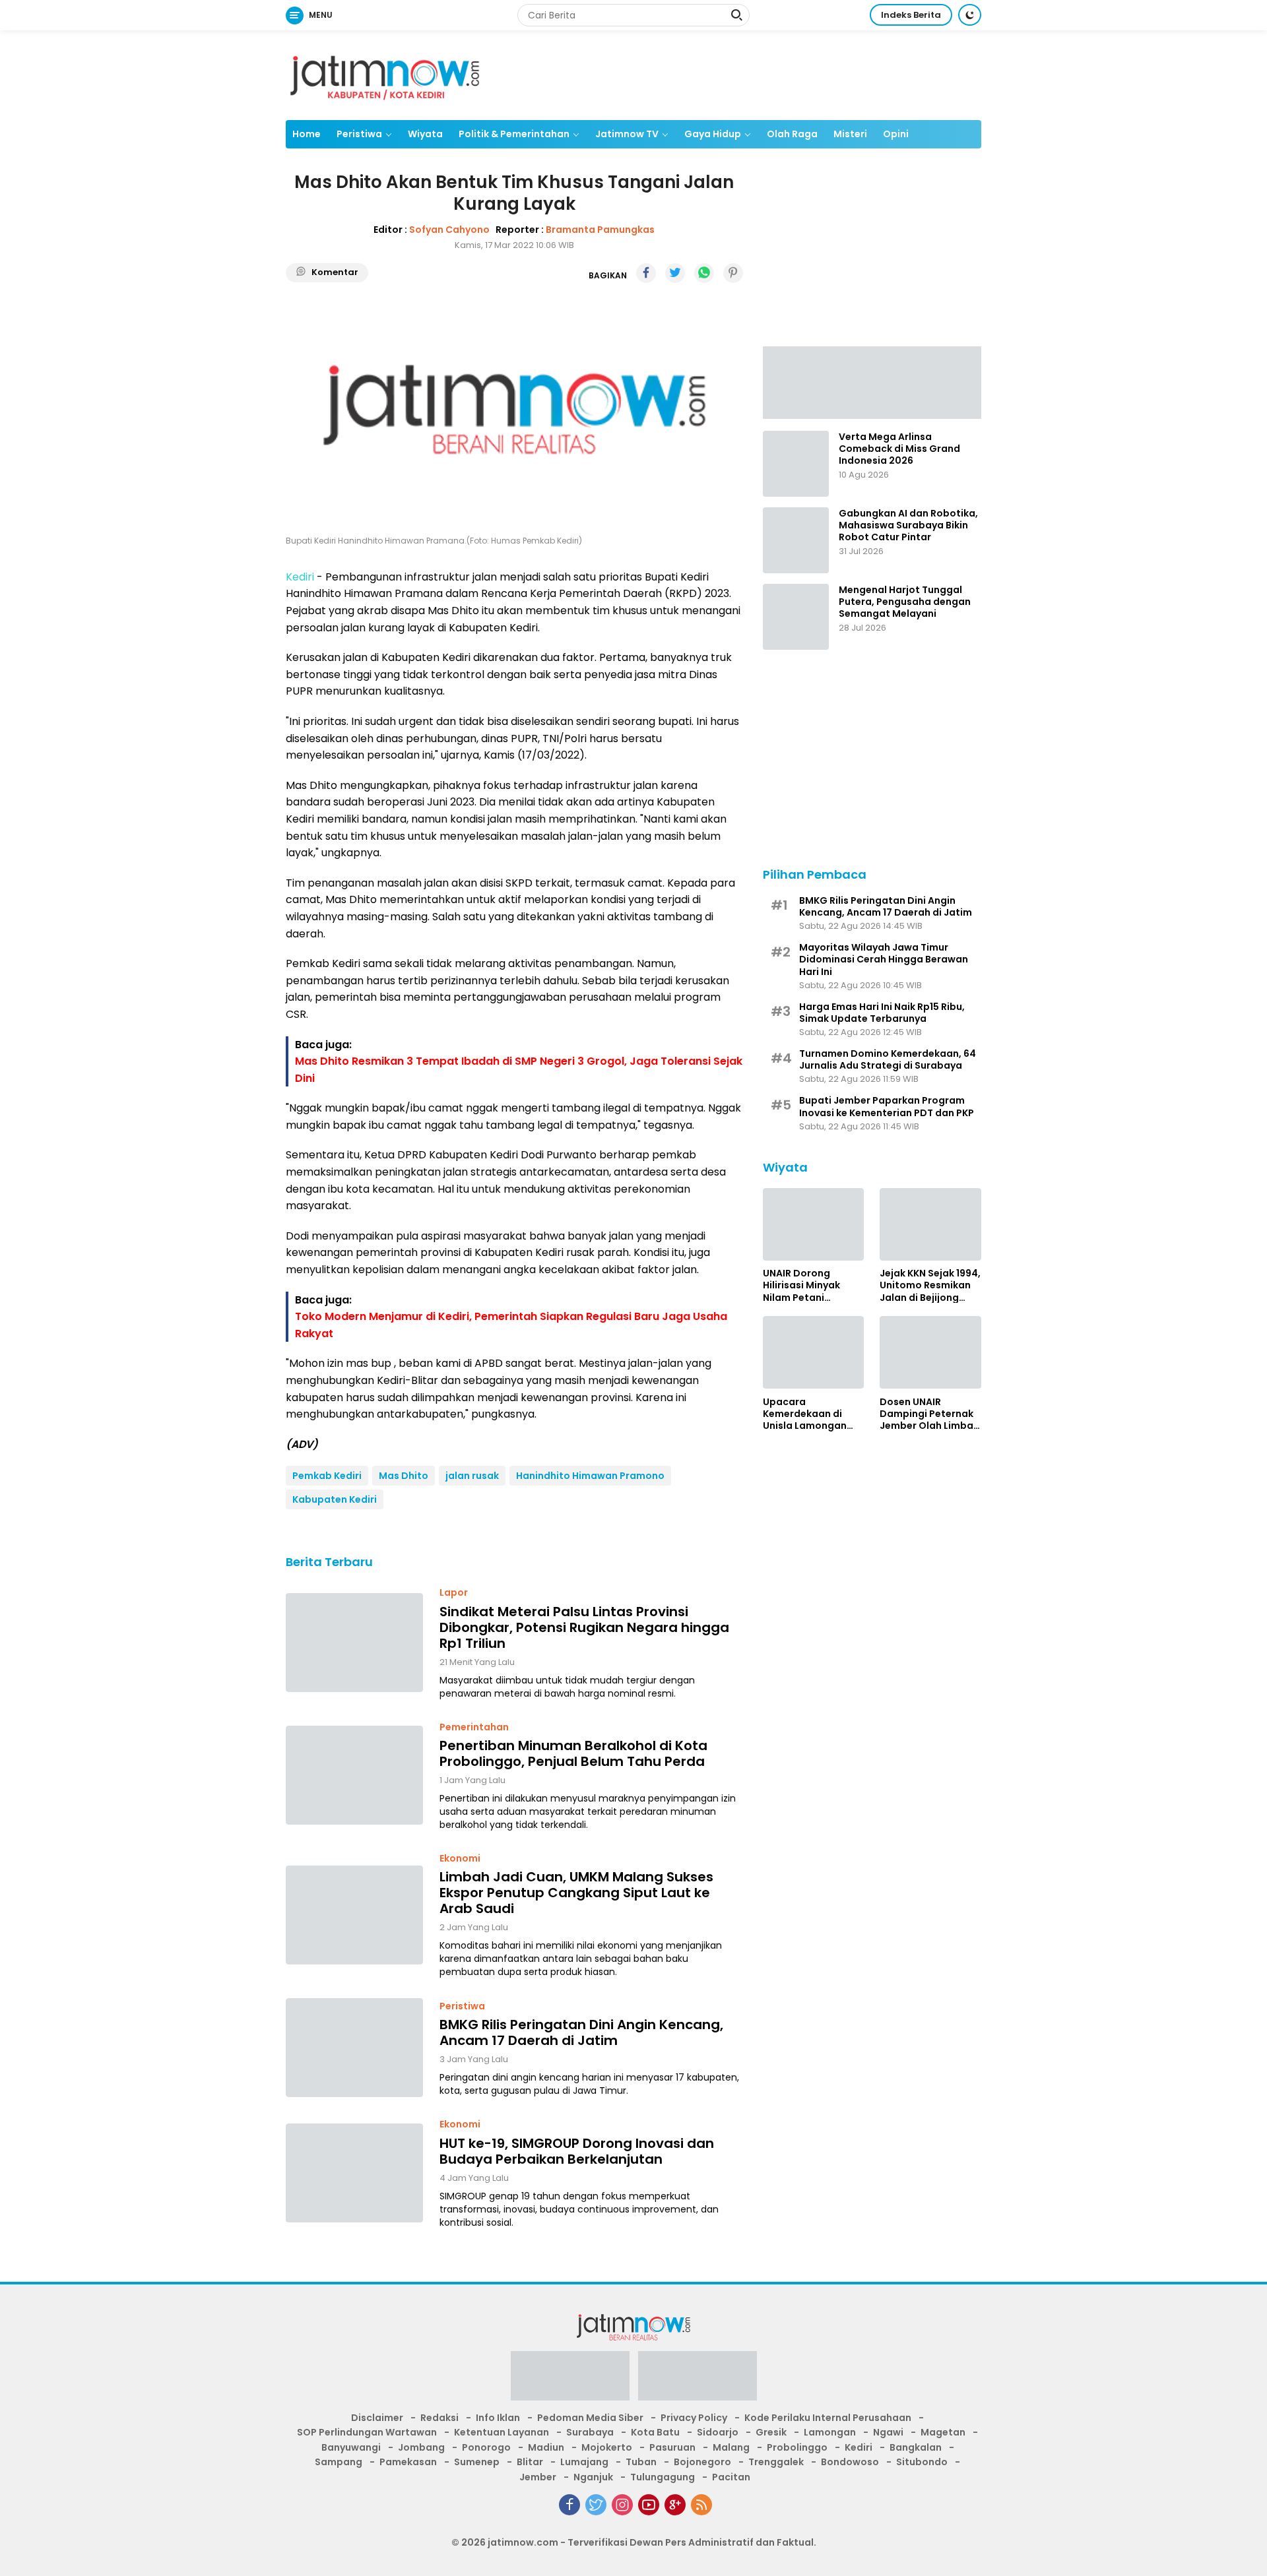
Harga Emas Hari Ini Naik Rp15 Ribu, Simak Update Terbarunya (882, 1012)
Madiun (546, 2447)
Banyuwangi (351, 2447)
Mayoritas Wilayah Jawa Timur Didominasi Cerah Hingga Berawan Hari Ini (884, 959)
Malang (731, 2447)
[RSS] (701, 2505)
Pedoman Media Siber (590, 2418)
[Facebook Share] (646, 273)
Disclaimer (377, 2418)
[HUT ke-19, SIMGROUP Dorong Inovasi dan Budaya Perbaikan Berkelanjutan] (354, 2173)
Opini (896, 134)
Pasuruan (672, 2447)
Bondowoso (850, 2462)
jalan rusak (472, 1476)
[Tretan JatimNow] (872, 381)
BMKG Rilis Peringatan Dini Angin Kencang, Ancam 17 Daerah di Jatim (581, 2032)
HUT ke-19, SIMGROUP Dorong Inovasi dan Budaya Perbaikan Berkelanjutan (577, 2151)
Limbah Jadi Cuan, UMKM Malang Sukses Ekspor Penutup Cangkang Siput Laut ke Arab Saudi (576, 1893)
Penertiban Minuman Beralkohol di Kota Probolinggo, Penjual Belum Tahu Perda (573, 1753)
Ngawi (888, 2432)
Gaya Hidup (713, 134)
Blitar (530, 2462)
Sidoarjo (718, 2432)
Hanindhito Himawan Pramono (590, 1476)
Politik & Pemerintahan (514, 134)
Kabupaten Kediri (335, 1499)
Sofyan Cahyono (449, 230)
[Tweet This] (675, 273)
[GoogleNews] (675, 2505)
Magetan (943, 2432)
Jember (538, 2477)
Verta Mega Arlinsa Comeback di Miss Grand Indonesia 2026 (899, 449)
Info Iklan (498, 2418)
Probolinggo (797, 2447)
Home (307, 134)
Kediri (859, 2447)
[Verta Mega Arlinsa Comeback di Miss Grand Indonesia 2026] (796, 464)
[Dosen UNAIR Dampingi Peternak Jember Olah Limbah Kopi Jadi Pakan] (930, 1352)
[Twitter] (596, 2505)
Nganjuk (593, 2477)
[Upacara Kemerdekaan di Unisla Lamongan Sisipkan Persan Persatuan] (814, 1352)
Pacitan (731, 2477)
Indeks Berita (911, 15)
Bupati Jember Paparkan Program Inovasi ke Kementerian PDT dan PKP (887, 1106)
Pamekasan (408, 2462)
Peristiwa (359, 134)
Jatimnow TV (627, 134)
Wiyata (425, 134)
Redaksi (439, 2418)
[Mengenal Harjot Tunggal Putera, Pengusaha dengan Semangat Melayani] (796, 617)
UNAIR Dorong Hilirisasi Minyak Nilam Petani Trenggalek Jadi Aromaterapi (802, 1285)
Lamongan (830, 2432)
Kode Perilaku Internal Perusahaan (828, 2418)
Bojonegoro (702, 2462)
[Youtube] (649, 2505)
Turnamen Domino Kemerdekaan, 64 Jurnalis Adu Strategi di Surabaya (888, 1059)
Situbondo (922, 2462)
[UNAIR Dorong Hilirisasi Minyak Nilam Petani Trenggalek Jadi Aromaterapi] (814, 1224)
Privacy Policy (694, 2418)
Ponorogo (486, 2447)
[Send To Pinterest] (733, 273)
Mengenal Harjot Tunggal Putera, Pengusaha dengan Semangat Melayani (905, 602)
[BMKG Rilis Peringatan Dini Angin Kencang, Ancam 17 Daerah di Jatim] (354, 2048)
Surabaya (590, 2432)
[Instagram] (622, 2505)
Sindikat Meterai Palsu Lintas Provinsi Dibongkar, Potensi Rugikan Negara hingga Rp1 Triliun (584, 1627)
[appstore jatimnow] (698, 2380)
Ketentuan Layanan (502, 2432)
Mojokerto (607, 2447)
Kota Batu (655, 2432)
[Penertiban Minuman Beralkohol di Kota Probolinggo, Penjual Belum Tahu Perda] (354, 1775)
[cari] (736, 16)
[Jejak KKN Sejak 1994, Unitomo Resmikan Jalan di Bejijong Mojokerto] (930, 1224)
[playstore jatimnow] (570, 2380)
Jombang (421, 2447)
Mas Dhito (404, 1476)
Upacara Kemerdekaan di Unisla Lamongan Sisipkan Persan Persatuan (805, 1413)
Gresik (771, 2432)
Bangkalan (916, 2447)
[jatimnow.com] (385, 75)
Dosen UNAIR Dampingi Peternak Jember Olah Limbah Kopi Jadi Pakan (929, 1413)
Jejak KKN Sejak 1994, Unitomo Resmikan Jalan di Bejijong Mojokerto (930, 1285)
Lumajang (584, 2462)
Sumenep (477, 2462)
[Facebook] (569, 2505)
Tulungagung (663, 2477)
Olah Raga (792, 134)
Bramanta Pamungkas (600, 230)
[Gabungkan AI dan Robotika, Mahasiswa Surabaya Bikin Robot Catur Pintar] (796, 540)
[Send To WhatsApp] (704, 273)
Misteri (850, 134)
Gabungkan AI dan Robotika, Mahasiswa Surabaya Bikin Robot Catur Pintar (908, 525)
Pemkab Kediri (327, 1476)
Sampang (339, 2462)
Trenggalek (776, 2462)
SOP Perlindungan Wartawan (367, 2432)
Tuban (641, 2462)
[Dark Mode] (970, 15)
